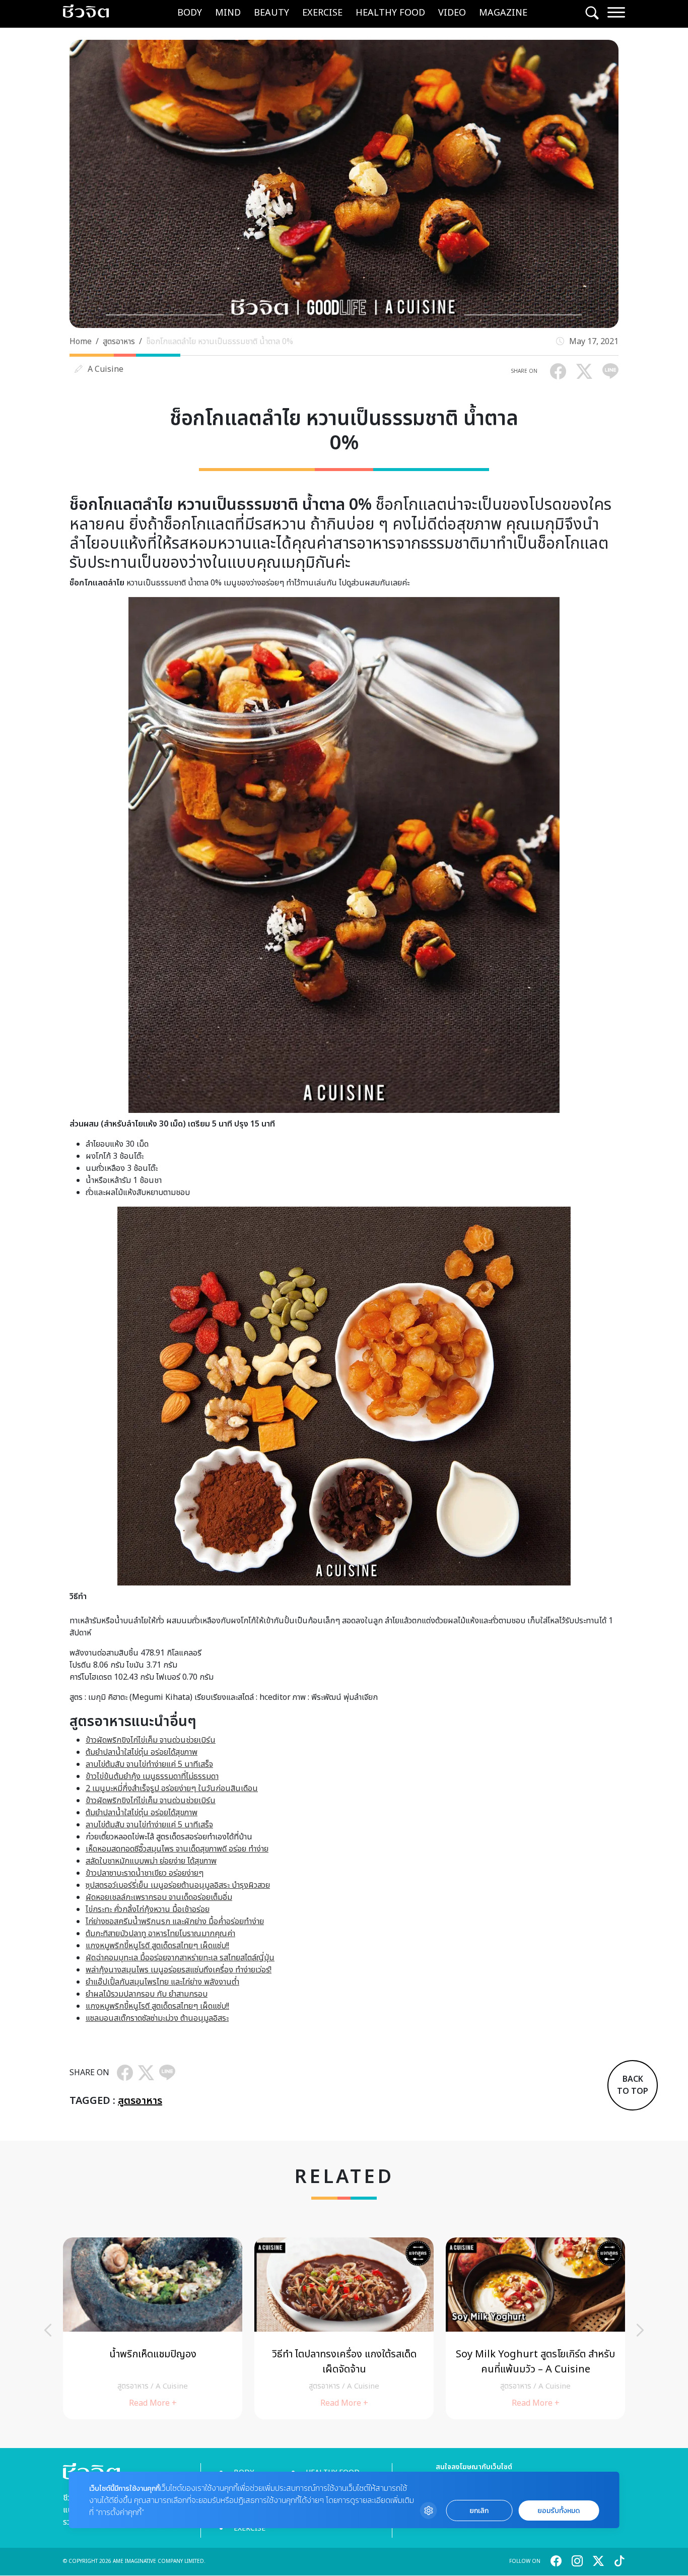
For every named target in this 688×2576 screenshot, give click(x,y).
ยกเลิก (479, 2511)
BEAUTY (271, 13)
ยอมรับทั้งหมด (559, 2511)
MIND (228, 13)
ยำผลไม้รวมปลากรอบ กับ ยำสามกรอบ (147, 1994)
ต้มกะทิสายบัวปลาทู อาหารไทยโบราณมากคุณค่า (160, 1934)
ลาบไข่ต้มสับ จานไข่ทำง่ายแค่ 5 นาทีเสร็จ (149, 1764)
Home (81, 342)
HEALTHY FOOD (390, 13)
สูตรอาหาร (119, 342)
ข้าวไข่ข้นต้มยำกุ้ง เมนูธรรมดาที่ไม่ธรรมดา (152, 1776)
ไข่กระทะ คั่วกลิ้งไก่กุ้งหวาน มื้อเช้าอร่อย (148, 1909)
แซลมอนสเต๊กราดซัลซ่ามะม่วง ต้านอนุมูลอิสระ (157, 2018)
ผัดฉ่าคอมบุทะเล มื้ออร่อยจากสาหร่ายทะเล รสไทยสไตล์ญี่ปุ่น (180, 1958)
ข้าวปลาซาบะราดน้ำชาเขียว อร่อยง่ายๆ (145, 1873)
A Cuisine (106, 369)
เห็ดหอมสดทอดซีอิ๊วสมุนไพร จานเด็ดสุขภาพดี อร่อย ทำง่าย (177, 1849)
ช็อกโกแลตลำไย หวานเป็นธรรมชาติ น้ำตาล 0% (220, 342)
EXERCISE (322, 13)
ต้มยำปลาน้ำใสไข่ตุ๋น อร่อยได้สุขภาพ (142, 1752)
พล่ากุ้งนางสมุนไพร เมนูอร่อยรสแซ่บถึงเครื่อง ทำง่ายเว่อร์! (179, 1970)
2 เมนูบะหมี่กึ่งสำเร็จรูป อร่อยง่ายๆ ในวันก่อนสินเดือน (172, 1789)
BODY (190, 13)
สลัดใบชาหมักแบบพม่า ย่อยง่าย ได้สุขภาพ (151, 1861)
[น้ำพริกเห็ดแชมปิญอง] (153, 2328)
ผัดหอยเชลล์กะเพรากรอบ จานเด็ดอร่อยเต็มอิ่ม (159, 1897)
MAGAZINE (503, 13)
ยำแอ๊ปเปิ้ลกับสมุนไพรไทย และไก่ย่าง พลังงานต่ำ (162, 1982)
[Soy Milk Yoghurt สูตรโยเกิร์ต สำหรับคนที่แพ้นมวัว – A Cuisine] (535, 2328)
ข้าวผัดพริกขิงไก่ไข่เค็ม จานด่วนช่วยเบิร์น (151, 1740)
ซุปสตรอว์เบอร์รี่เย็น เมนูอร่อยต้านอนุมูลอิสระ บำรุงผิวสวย (178, 1885)
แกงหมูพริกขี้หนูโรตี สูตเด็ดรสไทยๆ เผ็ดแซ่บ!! (157, 1946)
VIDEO (452, 13)
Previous (48, 2330)
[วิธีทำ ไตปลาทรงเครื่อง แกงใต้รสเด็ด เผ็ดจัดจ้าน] (344, 2328)
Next (640, 2330)
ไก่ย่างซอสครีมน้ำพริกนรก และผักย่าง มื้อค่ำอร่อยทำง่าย (175, 1922)
